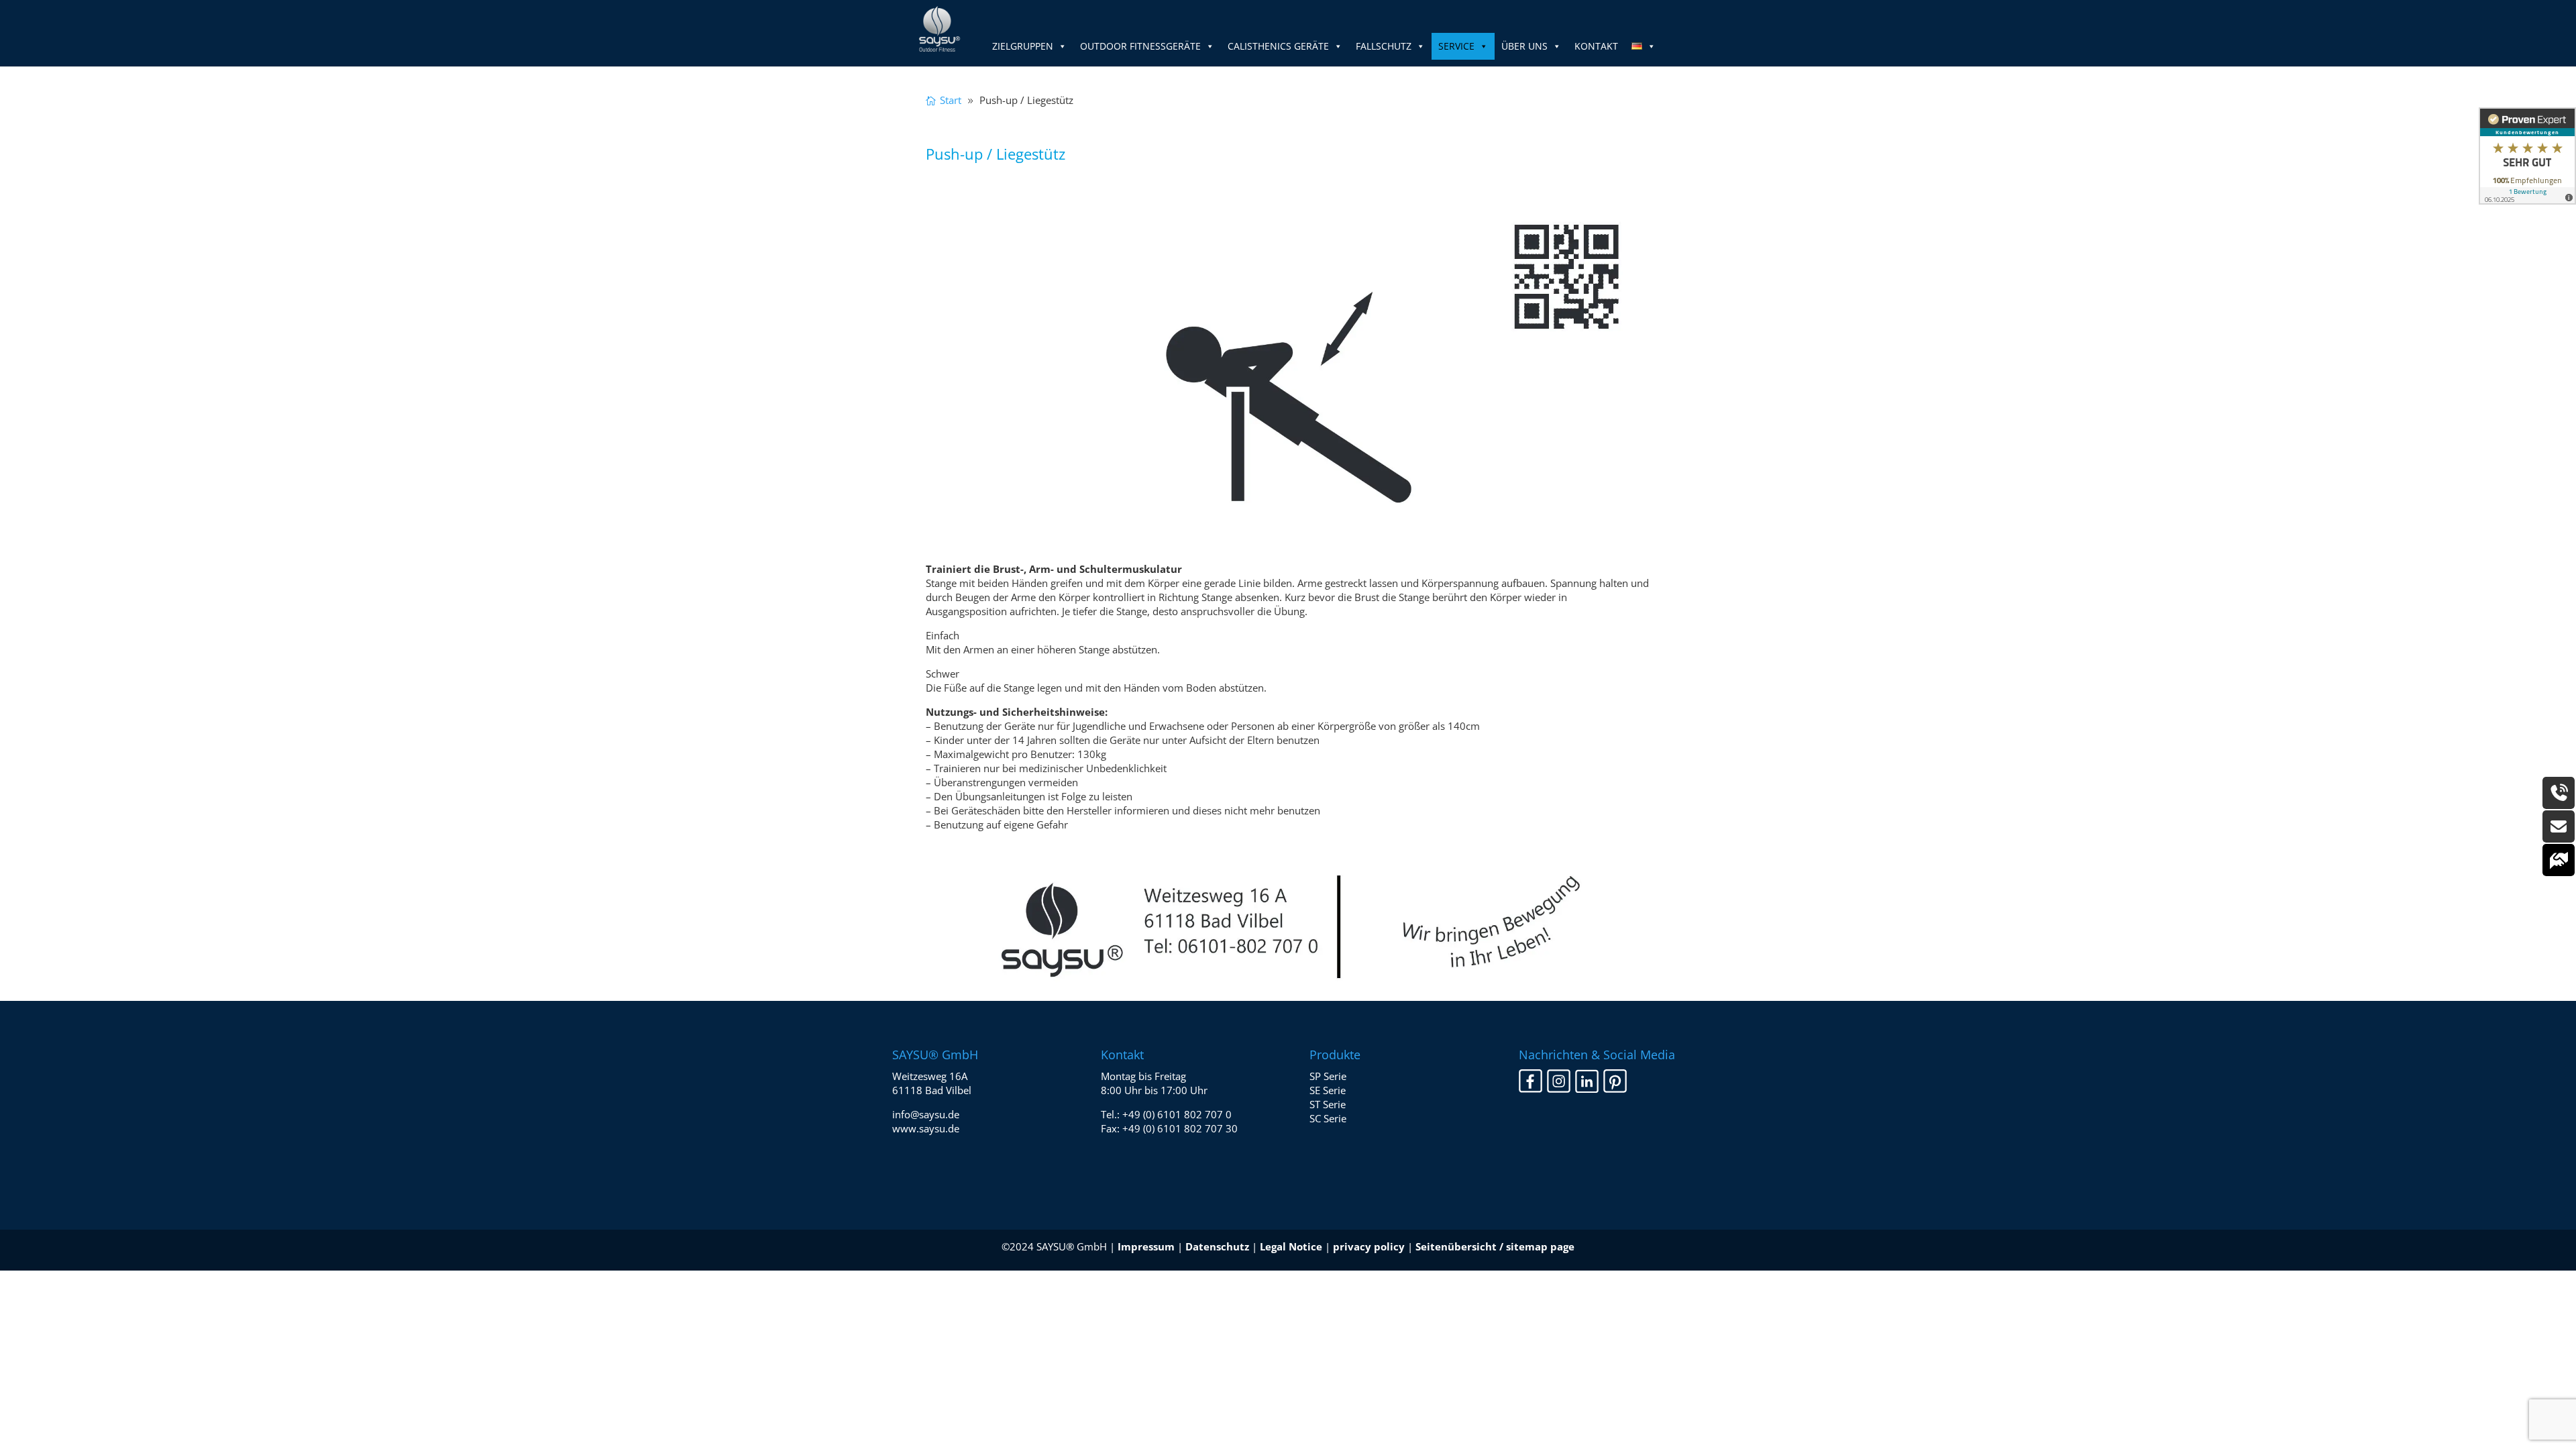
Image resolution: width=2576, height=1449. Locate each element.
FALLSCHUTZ (1384, 46)
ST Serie (1328, 1104)
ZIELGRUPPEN (1023, 46)
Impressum (1146, 1246)
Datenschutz (1217, 1246)
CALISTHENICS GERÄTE (1278, 46)
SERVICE (1456, 46)
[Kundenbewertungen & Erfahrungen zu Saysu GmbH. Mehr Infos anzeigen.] (2527, 156)
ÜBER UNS (1524, 46)
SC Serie (1328, 1118)
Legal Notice (1291, 1246)
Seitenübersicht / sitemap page (1495, 1246)
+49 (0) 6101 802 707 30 (1180, 1128)
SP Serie (1328, 1076)
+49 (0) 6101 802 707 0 (1177, 1114)
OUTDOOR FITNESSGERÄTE (1140, 46)
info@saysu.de (926, 1114)
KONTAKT (1596, 46)
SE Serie (1328, 1090)
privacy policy (1369, 1246)
